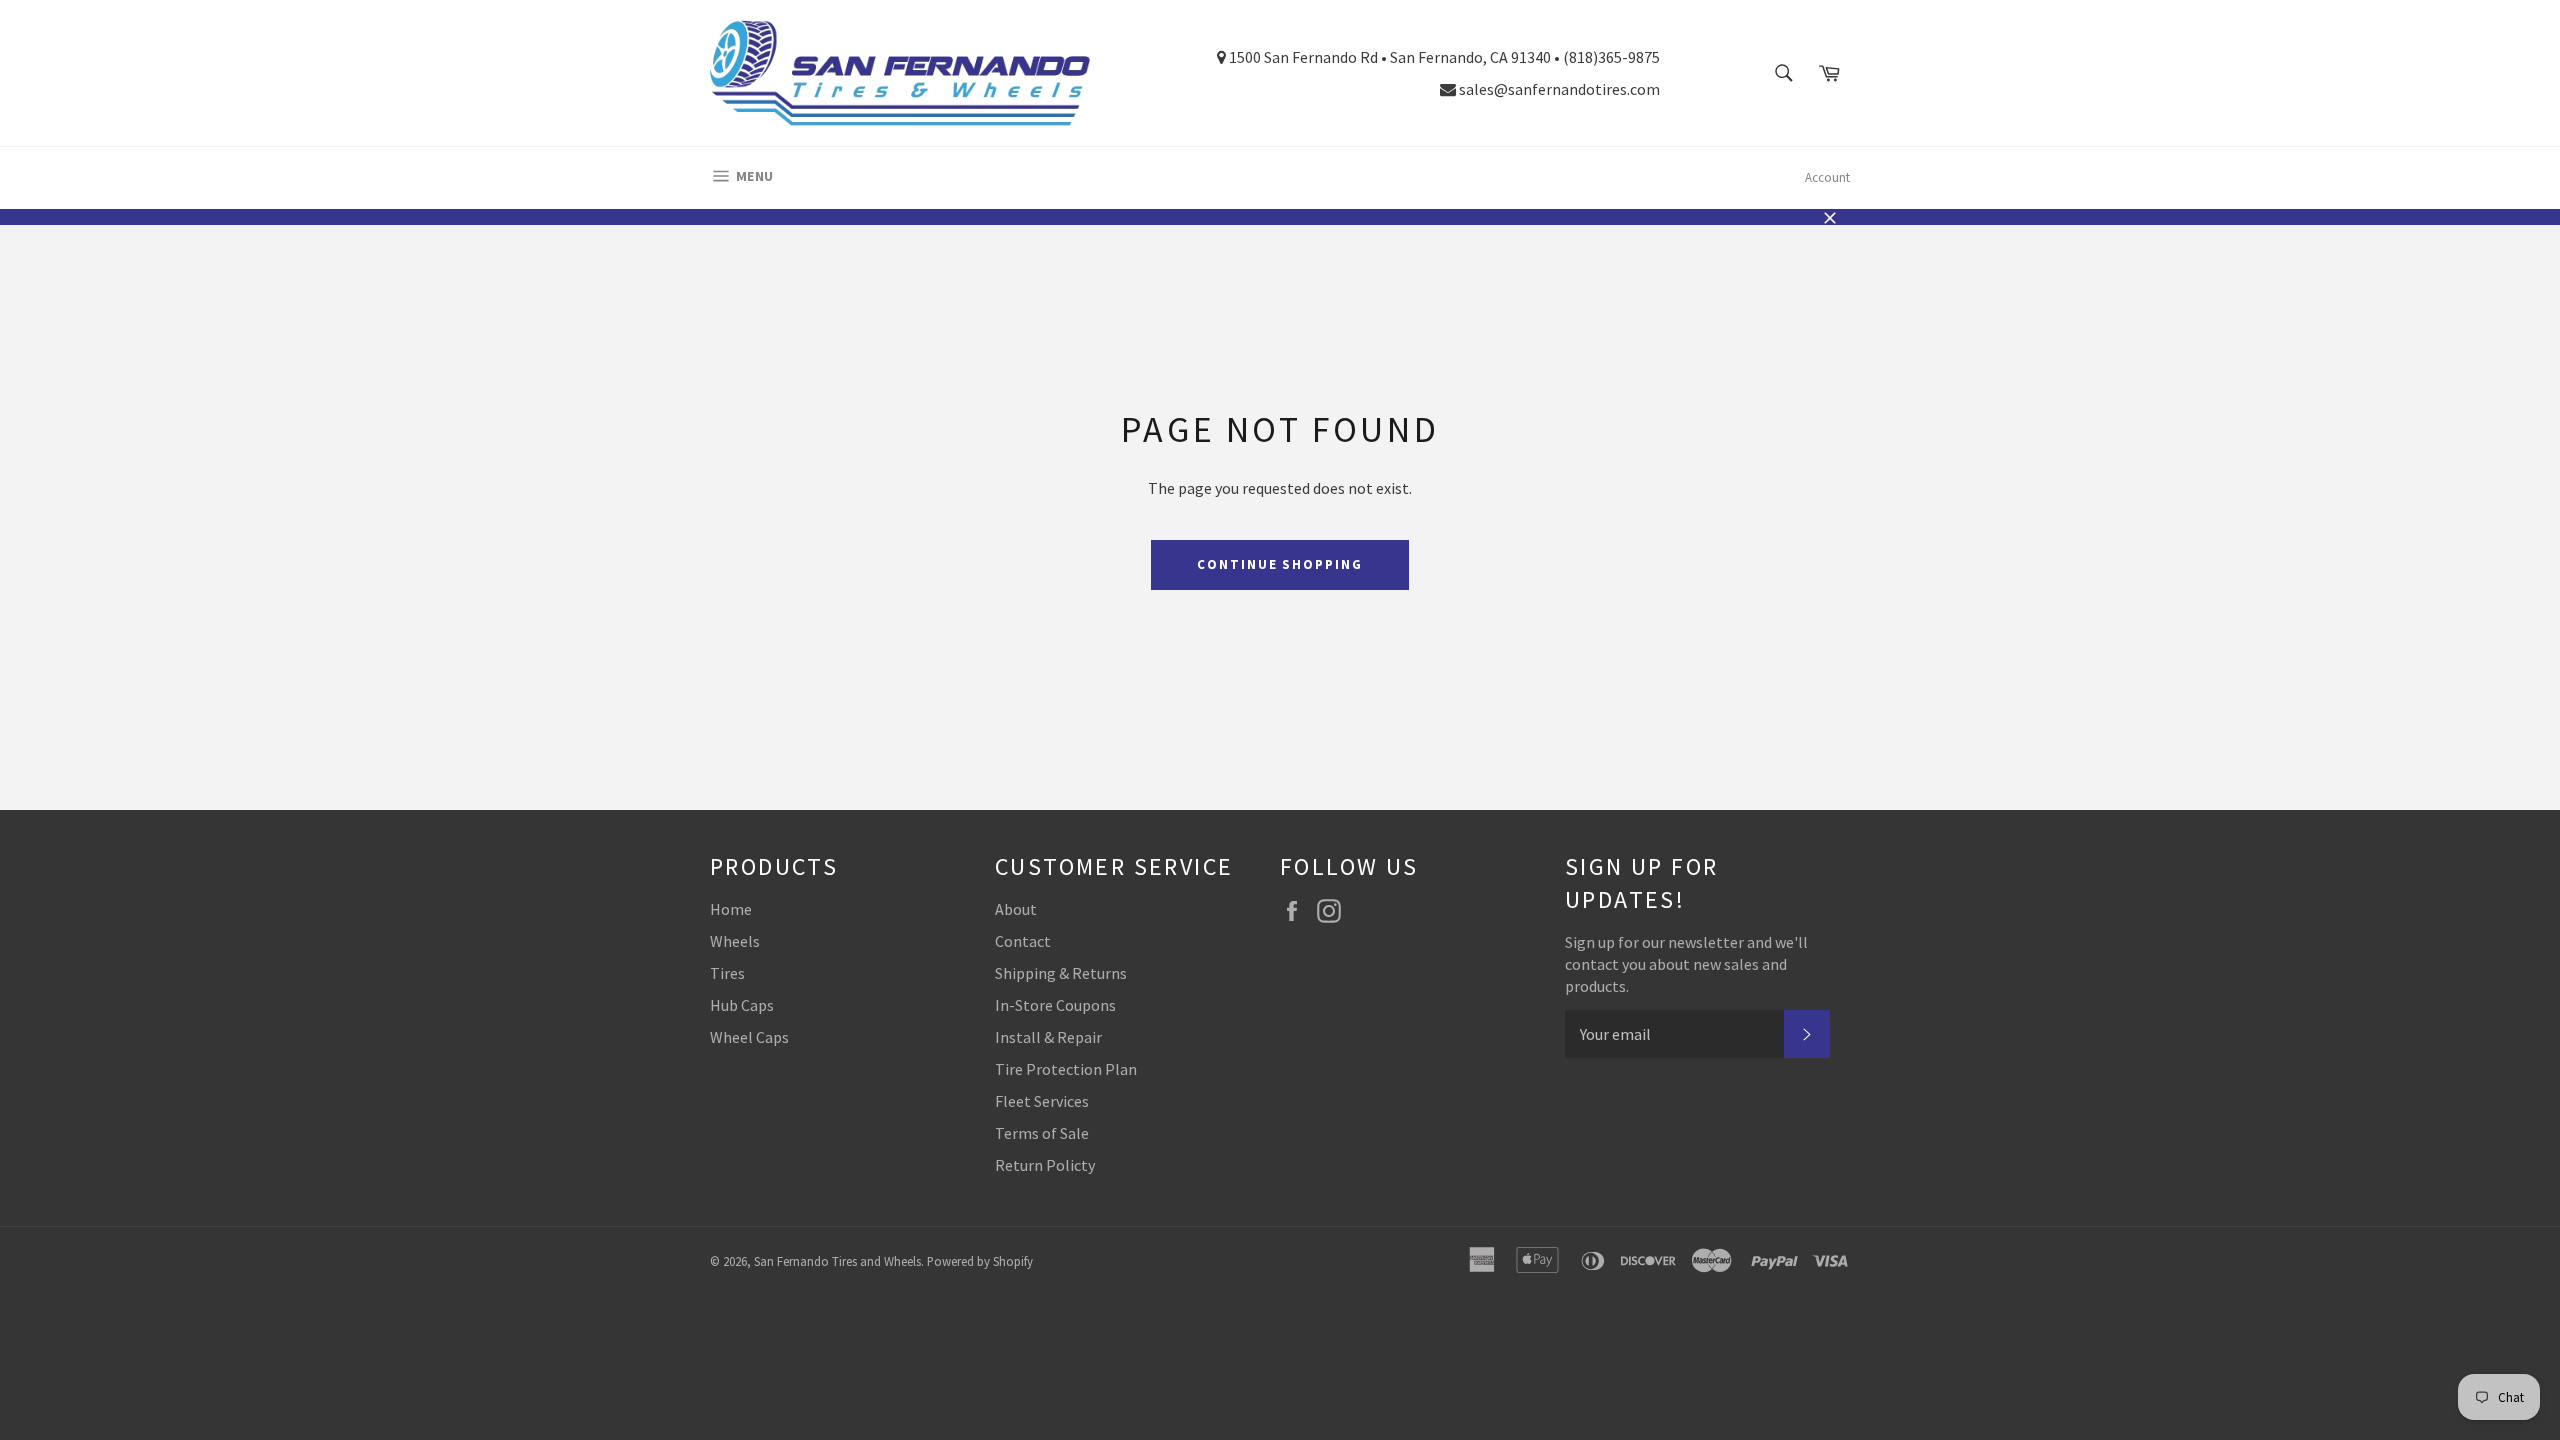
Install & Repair (1048, 1037)
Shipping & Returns (1061, 973)
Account (1827, 177)
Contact (1023, 941)
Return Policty (1045, 1165)
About (1016, 909)
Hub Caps (742, 1005)
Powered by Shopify (980, 1261)
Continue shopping (1280, 564)
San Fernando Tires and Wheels (837, 1261)
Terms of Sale (1042, 1133)
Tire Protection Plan (1066, 1069)
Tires (727, 973)
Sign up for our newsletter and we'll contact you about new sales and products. (1686, 964)
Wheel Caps (749, 1037)
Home (731, 909)
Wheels (735, 941)
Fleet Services (1042, 1101)
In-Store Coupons (1055, 1005)
